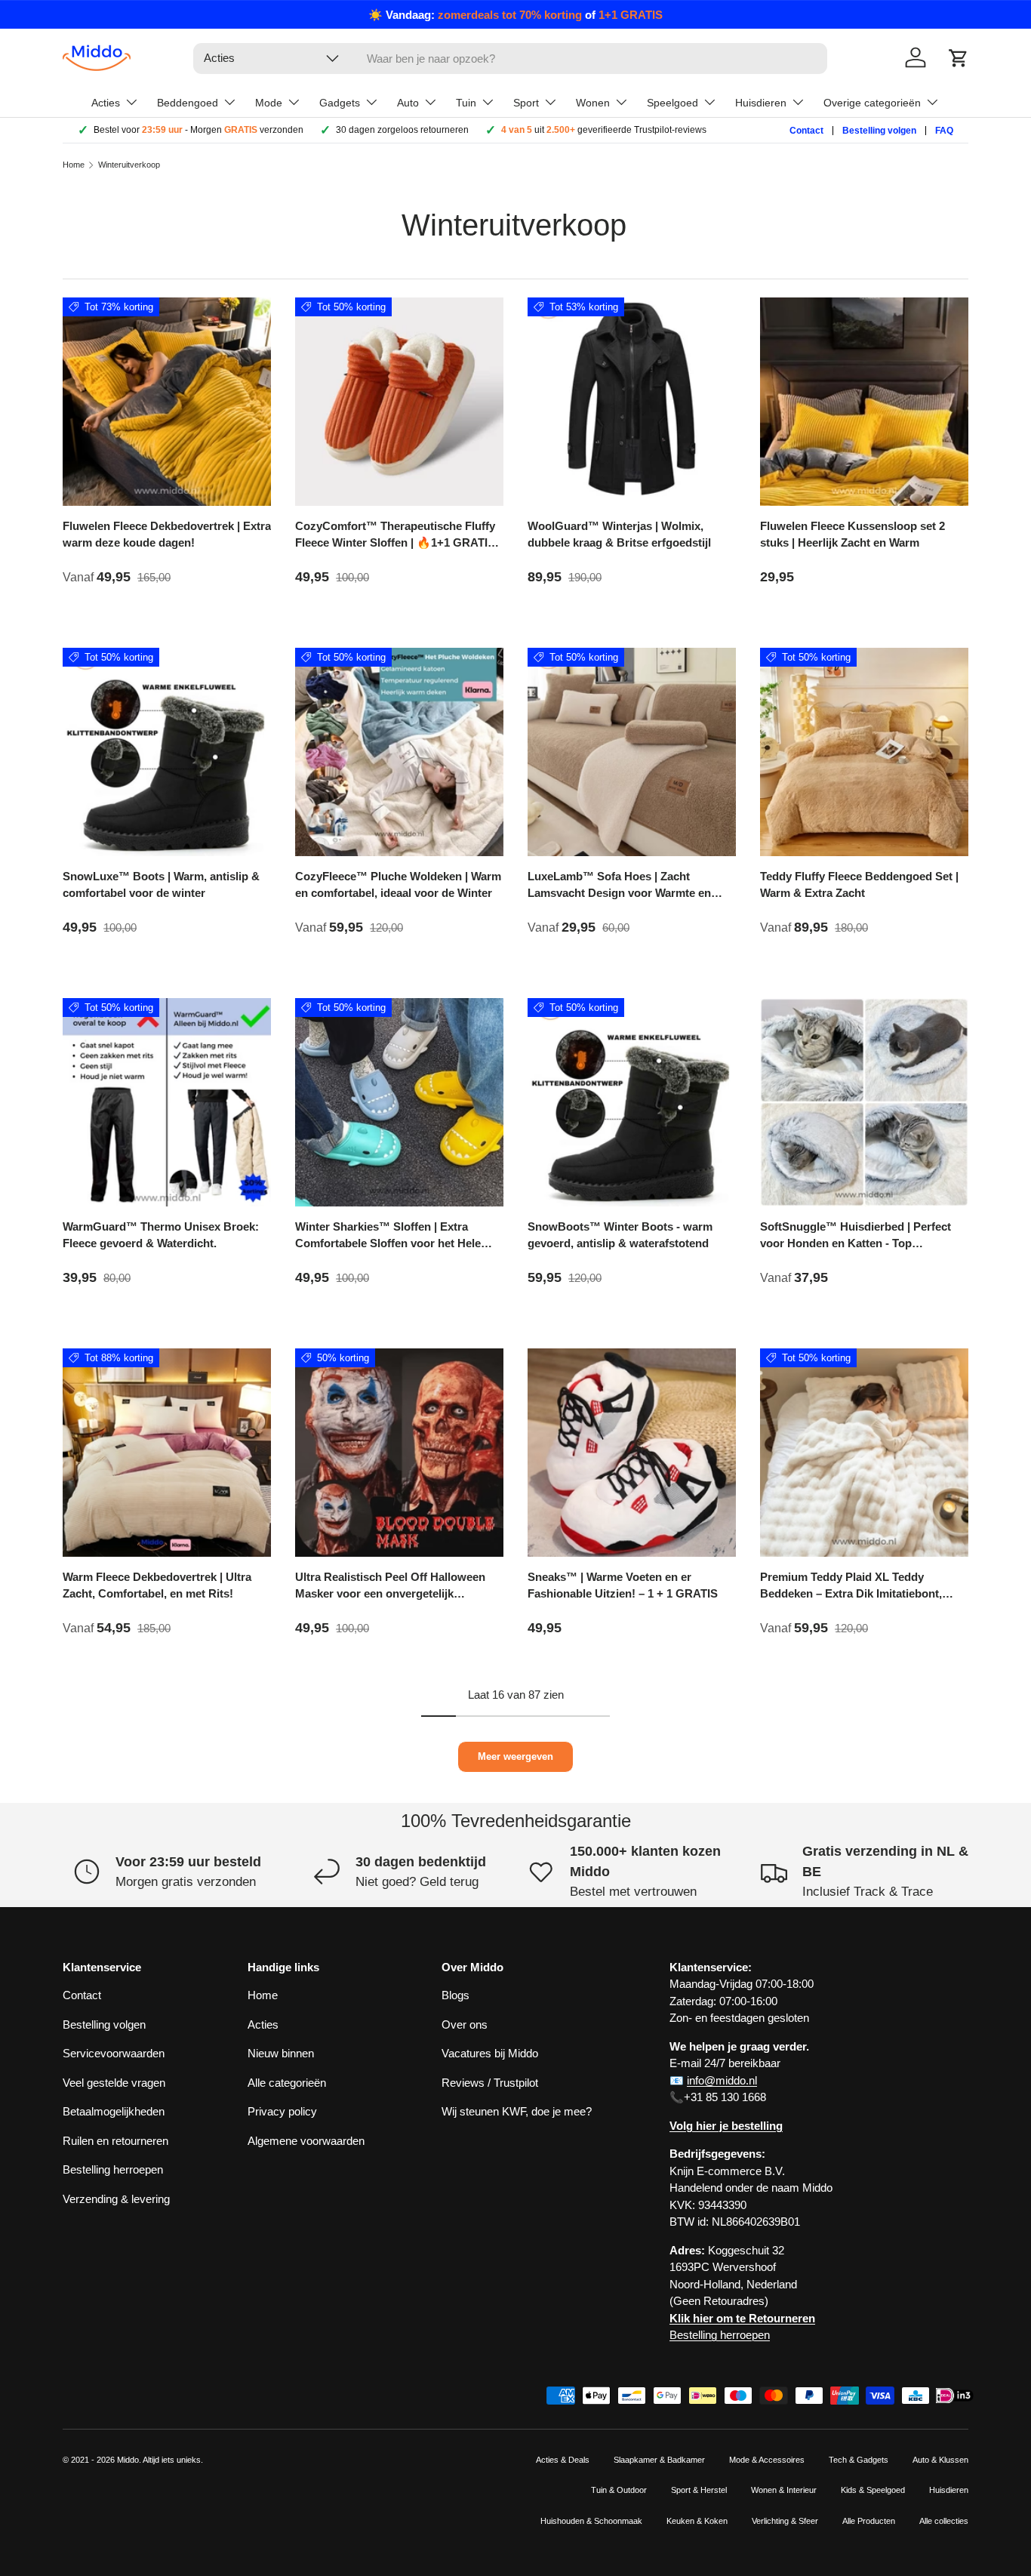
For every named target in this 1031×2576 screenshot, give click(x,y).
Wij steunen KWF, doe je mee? (517, 2111)
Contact (806, 131)
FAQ (944, 131)
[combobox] (510, 59)
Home (74, 165)
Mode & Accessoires (767, 2460)
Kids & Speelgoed (873, 2490)
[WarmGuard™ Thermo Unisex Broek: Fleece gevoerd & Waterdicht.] (167, 1102)
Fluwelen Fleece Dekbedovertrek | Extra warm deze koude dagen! (167, 535)
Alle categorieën (287, 2083)
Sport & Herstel (699, 2490)
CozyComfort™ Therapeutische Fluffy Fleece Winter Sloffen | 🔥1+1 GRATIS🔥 (395, 543)
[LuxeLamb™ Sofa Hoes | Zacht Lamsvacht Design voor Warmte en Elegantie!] (632, 752)
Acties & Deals (563, 2460)
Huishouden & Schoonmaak (591, 2521)
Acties (263, 2024)
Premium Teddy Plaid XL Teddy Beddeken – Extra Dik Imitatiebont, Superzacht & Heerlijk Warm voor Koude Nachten (851, 1602)
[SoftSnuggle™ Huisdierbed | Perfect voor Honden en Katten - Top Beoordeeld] (864, 1102)
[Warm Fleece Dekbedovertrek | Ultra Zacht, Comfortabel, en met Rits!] (167, 1453)
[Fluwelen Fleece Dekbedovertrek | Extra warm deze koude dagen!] (167, 402)
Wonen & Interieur (784, 2490)
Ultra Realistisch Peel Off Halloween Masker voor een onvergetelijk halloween (390, 1594)
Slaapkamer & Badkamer (659, 2460)
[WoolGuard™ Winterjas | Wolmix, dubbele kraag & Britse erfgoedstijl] (632, 402)
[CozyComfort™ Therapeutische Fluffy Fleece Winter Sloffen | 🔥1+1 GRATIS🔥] (399, 402)
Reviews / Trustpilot (490, 2083)
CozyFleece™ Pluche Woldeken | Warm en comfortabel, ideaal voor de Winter (398, 885)
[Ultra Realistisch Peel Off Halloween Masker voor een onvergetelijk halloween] (399, 1453)
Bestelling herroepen (113, 2169)
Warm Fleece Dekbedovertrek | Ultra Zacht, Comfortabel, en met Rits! (157, 1585)
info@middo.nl (722, 2080)
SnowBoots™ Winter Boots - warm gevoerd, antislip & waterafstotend (620, 1235)
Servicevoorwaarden (114, 2053)
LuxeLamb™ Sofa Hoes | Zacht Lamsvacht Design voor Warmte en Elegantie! (619, 893)
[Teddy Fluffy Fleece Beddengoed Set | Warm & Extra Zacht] (864, 752)
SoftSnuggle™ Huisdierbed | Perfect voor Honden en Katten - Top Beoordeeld (856, 1243)
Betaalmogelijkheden (114, 2111)
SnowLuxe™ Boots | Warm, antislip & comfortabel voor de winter (161, 885)
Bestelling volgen (879, 131)
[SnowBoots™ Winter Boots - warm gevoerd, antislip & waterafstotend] (632, 1102)
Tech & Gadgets (859, 2460)
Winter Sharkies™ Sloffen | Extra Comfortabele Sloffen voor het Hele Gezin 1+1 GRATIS (388, 1243)
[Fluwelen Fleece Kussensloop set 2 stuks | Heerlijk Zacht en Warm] (864, 402)
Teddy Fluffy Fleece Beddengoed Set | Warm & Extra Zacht (859, 885)
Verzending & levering (116, 2199)
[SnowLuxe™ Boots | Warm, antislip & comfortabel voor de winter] (167, 752)
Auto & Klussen (940, 2460)
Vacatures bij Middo (490, 2053)
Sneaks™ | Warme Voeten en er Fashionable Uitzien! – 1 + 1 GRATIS (623, 1585)
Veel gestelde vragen (114, 2083)
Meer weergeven (515, 1756)
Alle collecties (944, 2521)
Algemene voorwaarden (306, 2141)
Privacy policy (282, 2111)
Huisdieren (949, 2490)
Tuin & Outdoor (619, 2490)
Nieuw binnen (281, 2053)
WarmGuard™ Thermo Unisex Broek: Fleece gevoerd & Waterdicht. (161, 1235)
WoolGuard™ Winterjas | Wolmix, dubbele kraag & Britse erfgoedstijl (619, 535)
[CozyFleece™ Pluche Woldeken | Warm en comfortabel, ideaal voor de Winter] (399, 752)
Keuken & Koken (697, 2521)
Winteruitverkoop (129, 165)
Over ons (465, 2024)
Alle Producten (869, 2521)
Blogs (455, 1995)
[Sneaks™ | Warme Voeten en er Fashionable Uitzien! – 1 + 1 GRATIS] (632, 1453)
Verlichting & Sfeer (785, 2521)
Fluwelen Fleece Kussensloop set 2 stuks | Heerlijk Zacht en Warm (852, 535)
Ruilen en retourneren (115, 2141)
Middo (128, 2460)
